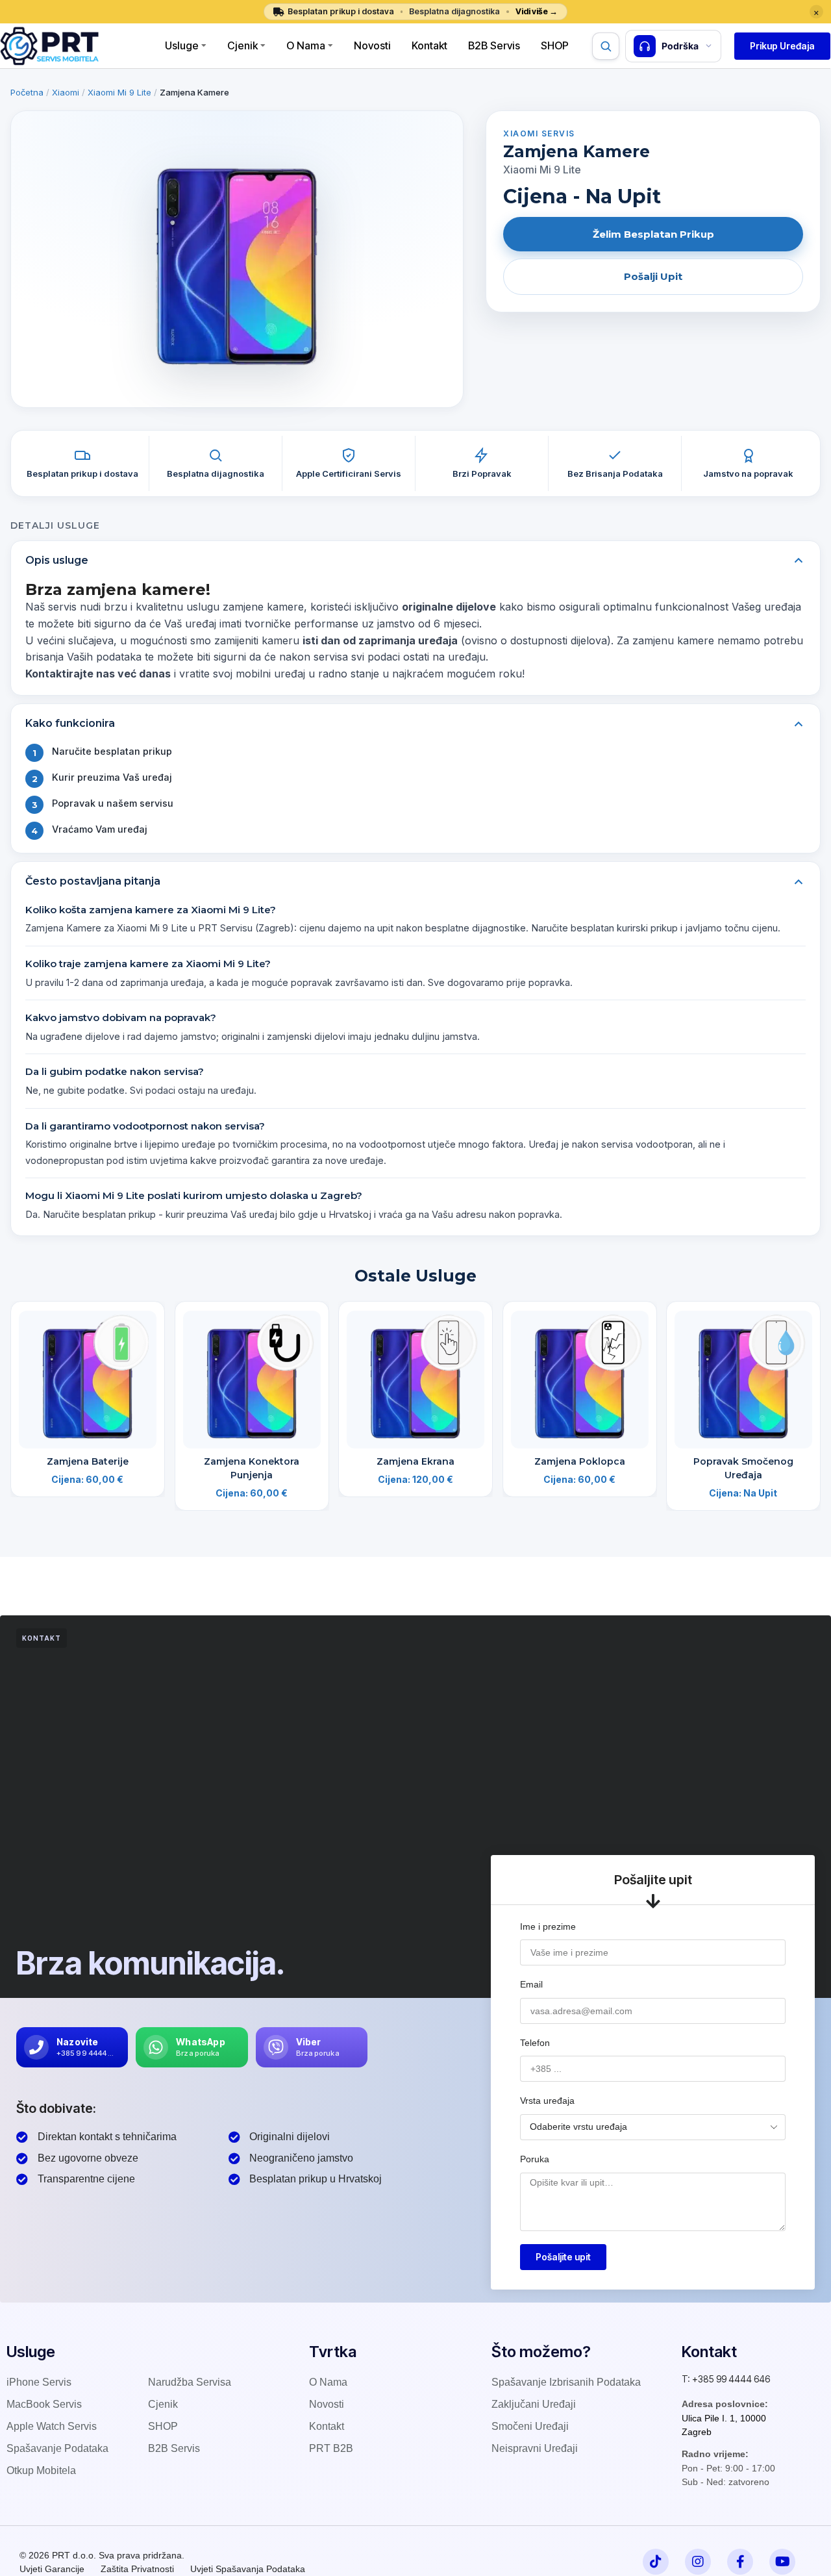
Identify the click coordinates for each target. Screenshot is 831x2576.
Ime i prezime (548, 1926)
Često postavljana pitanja (93, 881)
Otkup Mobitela (41, 2470)
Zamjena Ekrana (415, 1461)
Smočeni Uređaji (530, 2426)
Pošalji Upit (653, 276)
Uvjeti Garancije (52, 2569)
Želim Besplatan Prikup (653, 234)
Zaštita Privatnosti (137, 2569)
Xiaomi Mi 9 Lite (119, 92)
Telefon (535, 2043)
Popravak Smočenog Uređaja (743, 1468)
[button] (782, 46)
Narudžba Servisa (190, 2382)
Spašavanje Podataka (57, 2448)
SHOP (163, 2426)
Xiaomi (66, 92)
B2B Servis (494, 45)
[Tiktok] (656, 2562)
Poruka (535, 2159)
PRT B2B (331, 2448)
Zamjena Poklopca (580, 1461)
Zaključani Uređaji (534, 2404)
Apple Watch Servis (52, 2426)
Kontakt (429, 45)
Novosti (372, 45)
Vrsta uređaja (547, 2101)
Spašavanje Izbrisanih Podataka (566, 2382)
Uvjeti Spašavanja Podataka (248, 2569)
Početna (27, 92)
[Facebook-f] (740, 2562)
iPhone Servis (39, 2382)
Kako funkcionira (70, 723)
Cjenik (242, 45)
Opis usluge (57, 560)
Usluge (182, 45)
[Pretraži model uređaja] (606, 46)
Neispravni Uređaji (535, 2448)
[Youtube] (782, 2562)
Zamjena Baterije (88, 1461)
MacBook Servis (44, 2404)
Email (531, 1984)
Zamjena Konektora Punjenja (252, 1468)
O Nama (306, 45)
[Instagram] (698, 2562)
